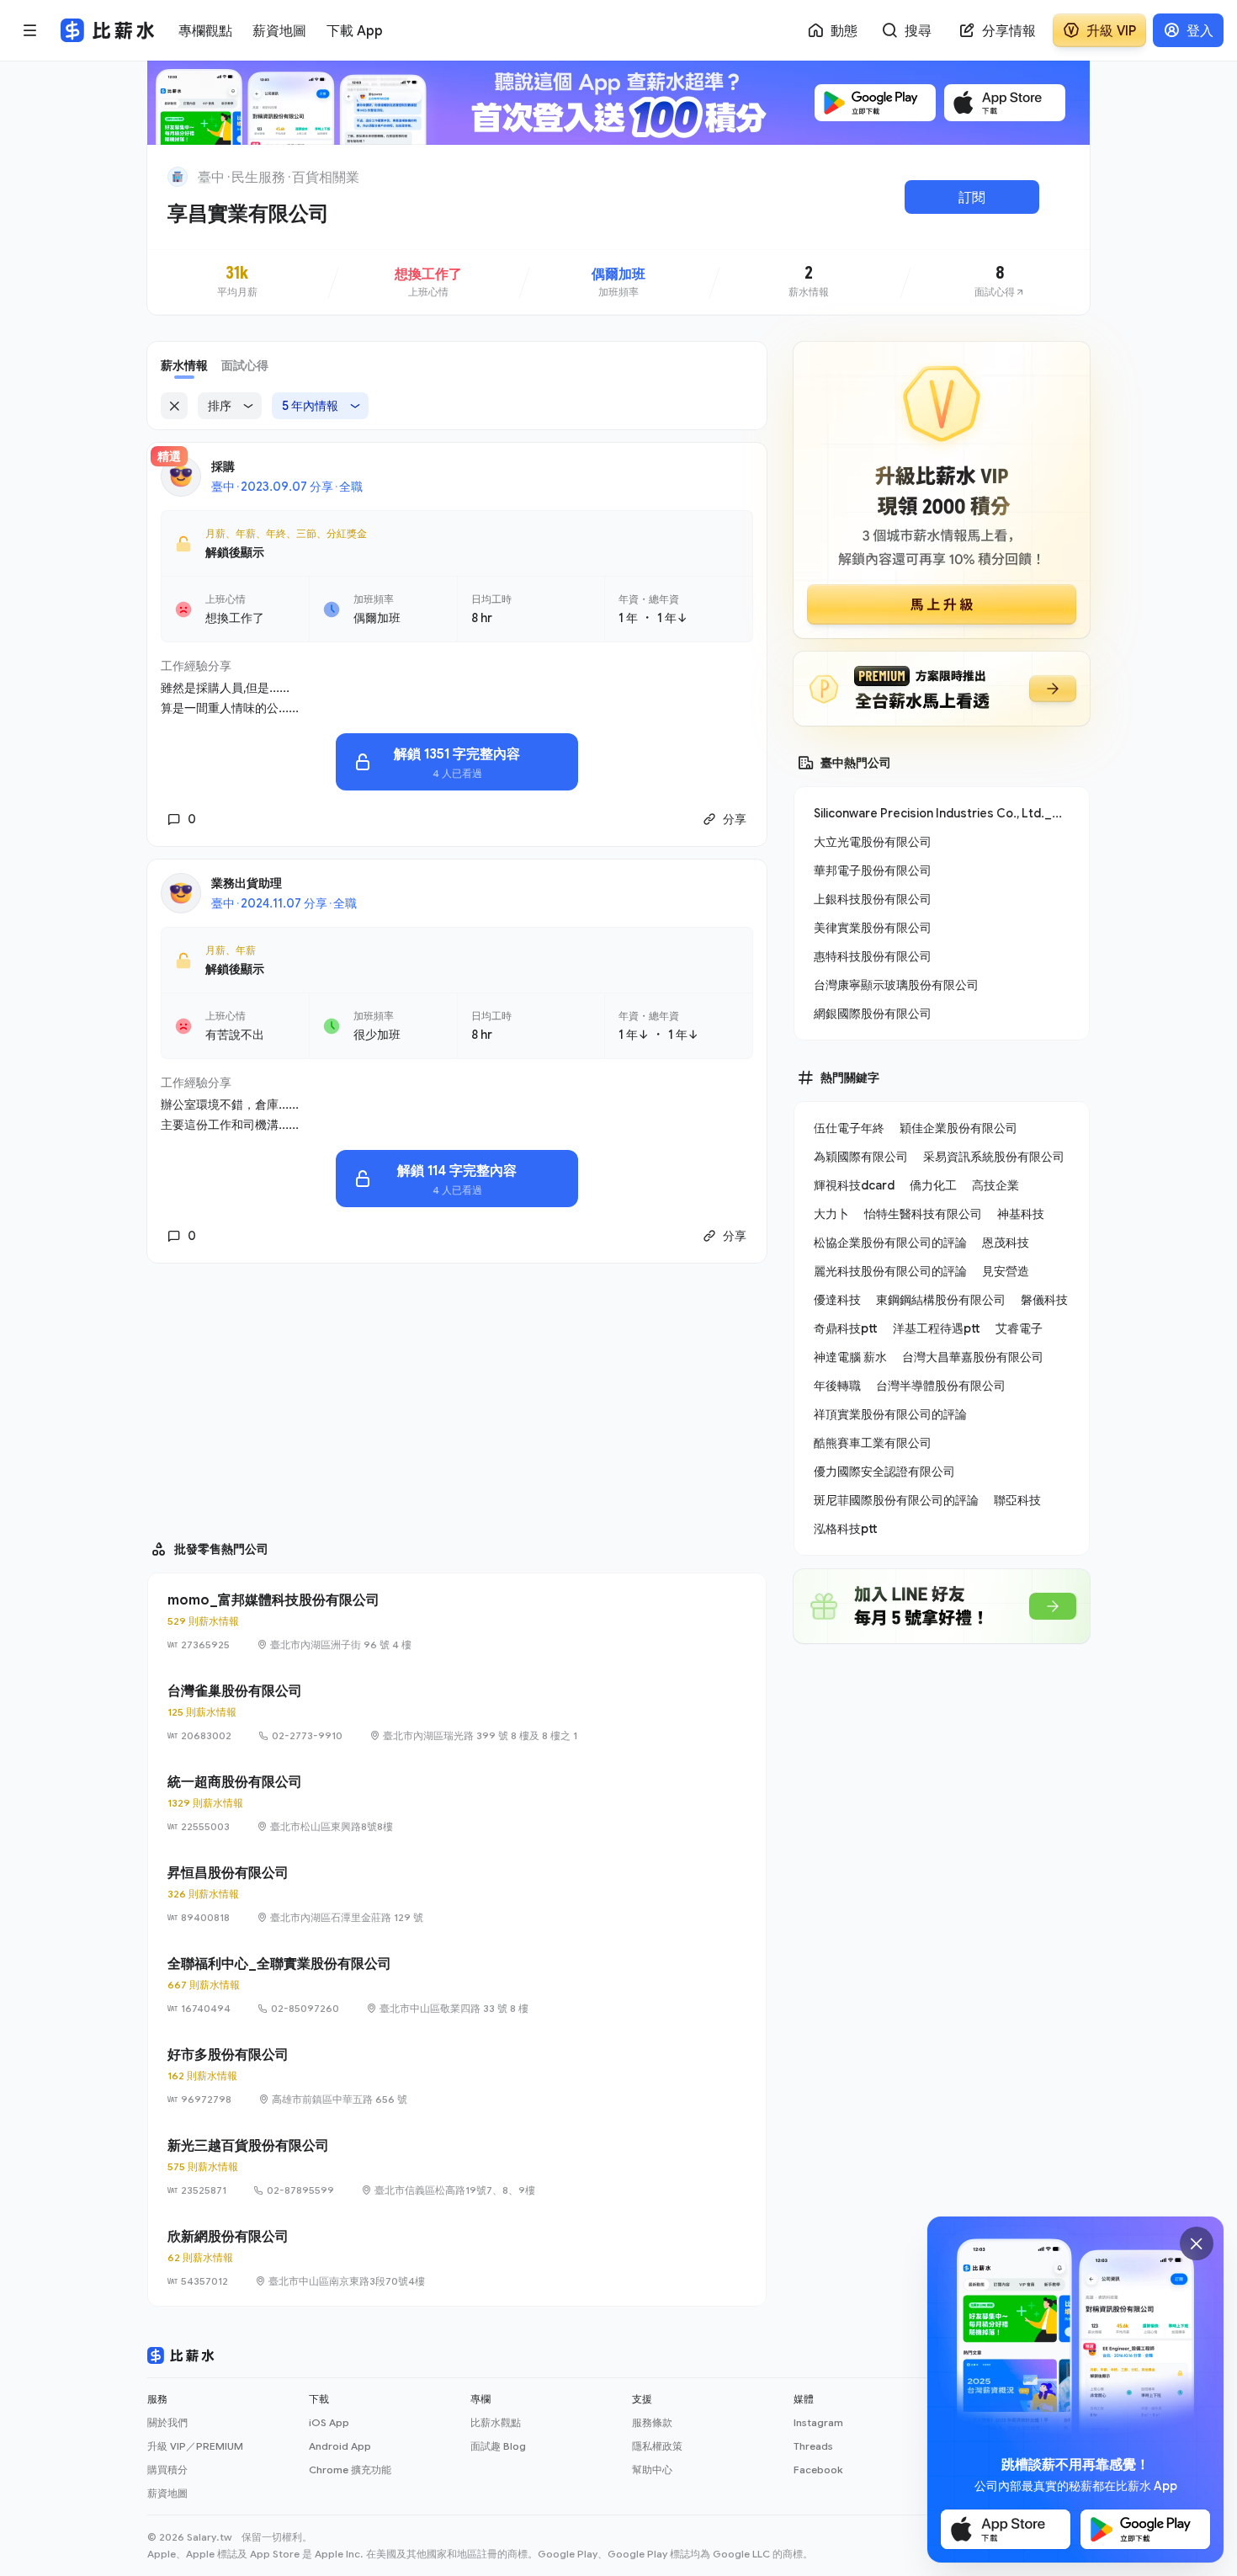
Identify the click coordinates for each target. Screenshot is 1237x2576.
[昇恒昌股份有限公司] (457, 1894)
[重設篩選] (174, 406)
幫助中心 (652, 2470)
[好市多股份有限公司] (457, 2076)
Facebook (818, 2470)
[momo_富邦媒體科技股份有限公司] (457, 1621)
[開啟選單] (30, 30)
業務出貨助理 (247, 883)
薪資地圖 (167, 2493)
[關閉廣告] (1197, 2243)
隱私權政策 (657, 2446)
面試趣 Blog (498, 2446)
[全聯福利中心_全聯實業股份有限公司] (457, 1985)
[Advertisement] (457, 1394)
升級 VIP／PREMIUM (195, 2446)
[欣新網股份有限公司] (457, 2258)
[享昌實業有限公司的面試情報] (1000, 282)
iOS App (329, 2422)
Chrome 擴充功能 (350, 2470)
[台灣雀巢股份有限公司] (457, 1712)
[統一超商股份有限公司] (457, 1803)
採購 (223, 466)
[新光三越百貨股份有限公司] (457, 2167)
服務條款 (652, 2422)
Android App (340, 2446)
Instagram (818, 2422)
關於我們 (167, 2422)
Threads (813, 2446)
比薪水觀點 (496, 2422)
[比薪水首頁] (181, 2355)
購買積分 (167, 2470)
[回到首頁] (178, 177)
